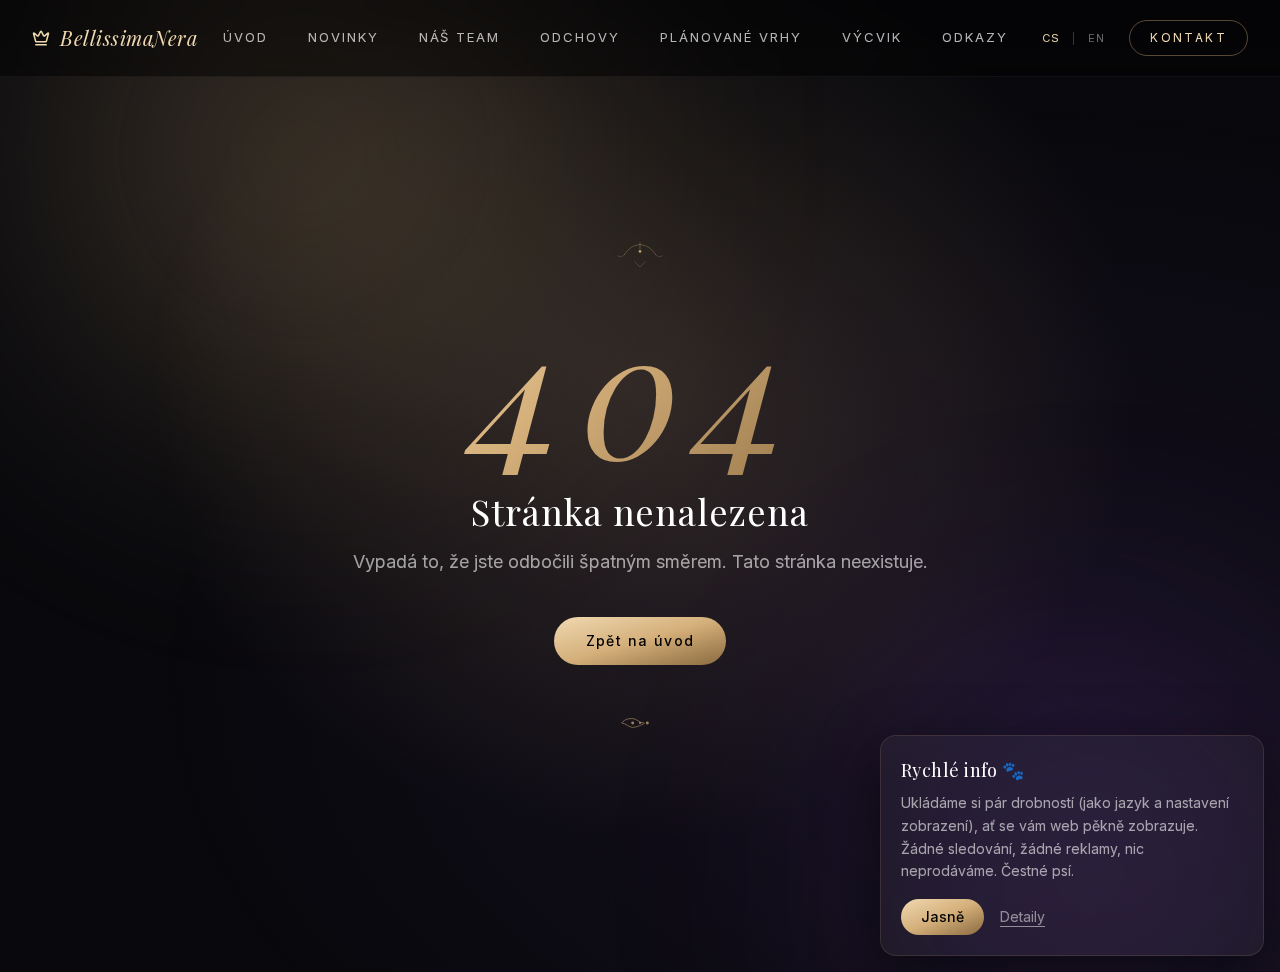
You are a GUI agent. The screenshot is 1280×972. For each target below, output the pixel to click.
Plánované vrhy (731, 37)
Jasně (942, 916)
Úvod (245, 37)
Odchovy (580, 37)
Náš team (460, 37)
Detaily (1022, 916)
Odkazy (975, 37)
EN (1096, 38)
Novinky (343, 37)
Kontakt (1188, 37)
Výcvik (872, 37)
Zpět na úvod (640, 640)
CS (1051, 38)
